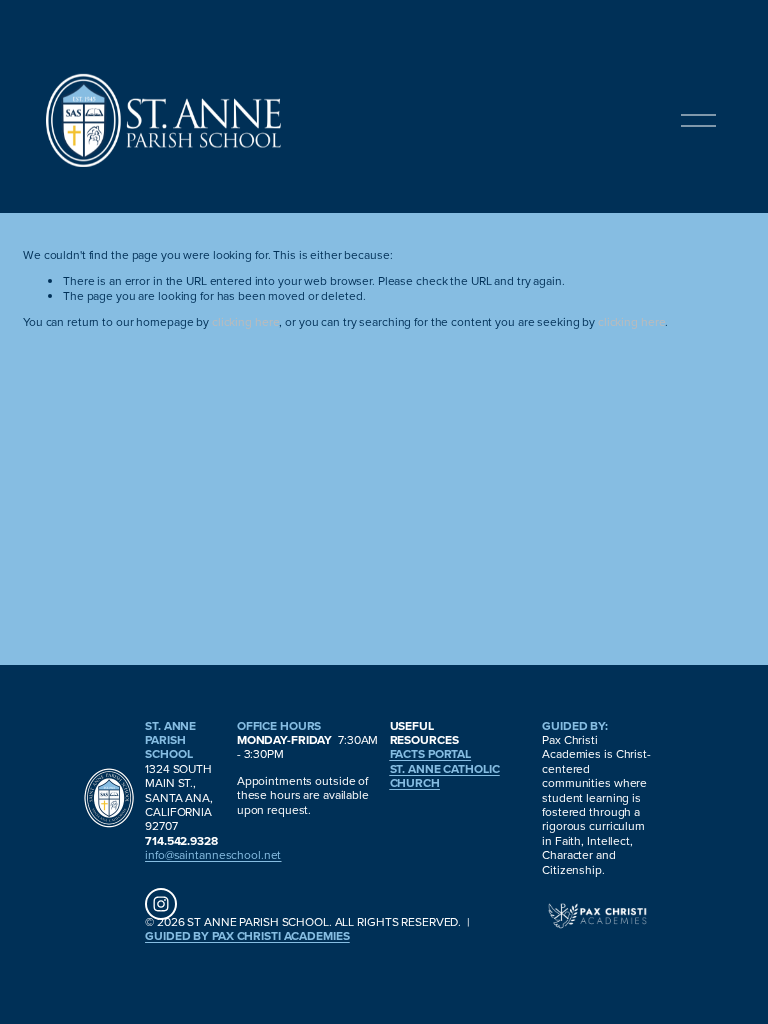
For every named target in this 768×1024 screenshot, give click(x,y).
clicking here (245, 321)
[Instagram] (161, 904)
